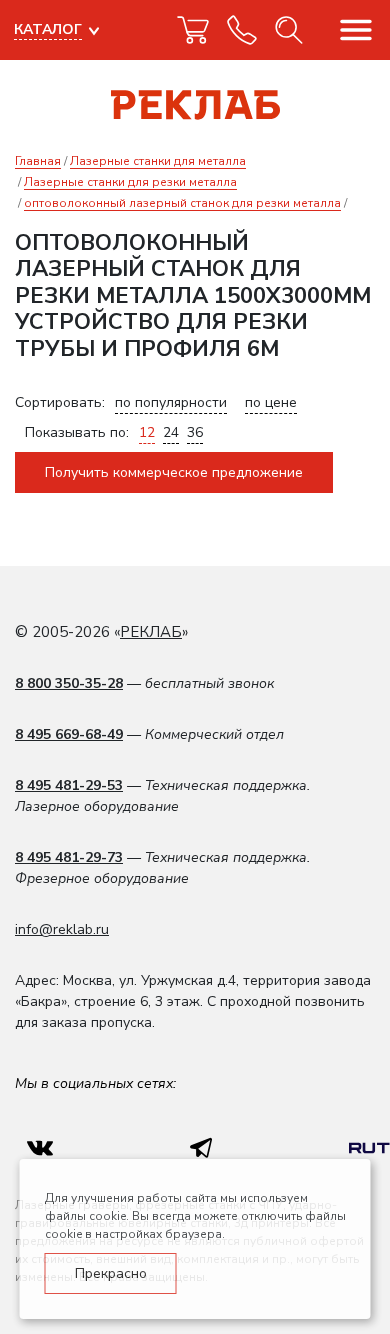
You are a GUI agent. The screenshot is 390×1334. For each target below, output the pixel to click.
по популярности (171, 402)
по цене (271, 402)
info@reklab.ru (62, 929)
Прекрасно (111, 1273)
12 (147, 432)
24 (171, 432)
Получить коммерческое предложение (174, 472)
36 (195, 432)
